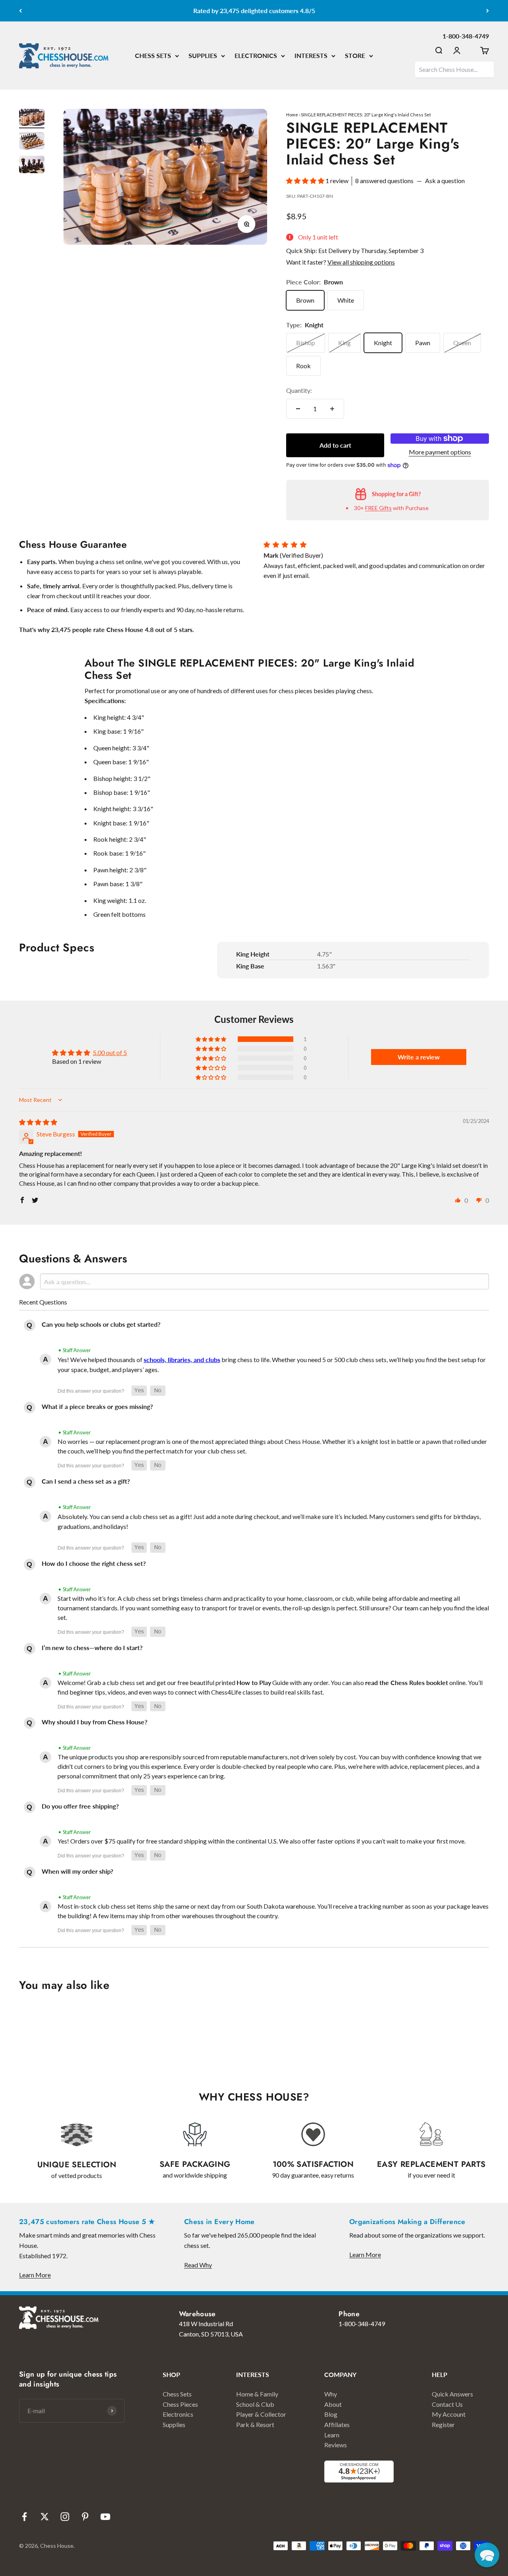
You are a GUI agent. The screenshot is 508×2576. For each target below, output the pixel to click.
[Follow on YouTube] (105, 2517)
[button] (306, 181)
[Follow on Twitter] (45, 2517)
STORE (355, 55)
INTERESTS (311, 55)
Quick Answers (452, 2394)
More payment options (440, 452)
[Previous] (20, 11)
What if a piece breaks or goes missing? (97, 1406)
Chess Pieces (180, 2404)
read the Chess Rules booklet (407, 1682)
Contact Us (447, 2404)
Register (443, 2424)
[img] (38, 1122)
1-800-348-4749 (466, 36)
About (333, 2404)
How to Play (254, 1682)
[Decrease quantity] (298, 409)
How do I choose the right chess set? (94, 1563)
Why (331, 2394)
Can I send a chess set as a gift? (86, 1481)
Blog (331, 2414)
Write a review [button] (419, 1057)
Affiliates (337, 2424)
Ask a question (445, 181)
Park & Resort (255, 2424)
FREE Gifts (378, 508)
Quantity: (299, 390)
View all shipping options (361, 262)
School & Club (255, 2404)
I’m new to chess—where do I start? (92, 1647)
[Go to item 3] (32, 166)
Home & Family (257, 2394)
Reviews (336, 2445)
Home (292, 115)
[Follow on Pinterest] (85, 2517)
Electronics (178, 2414)
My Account (449, 2414)
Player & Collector (261, 2414)
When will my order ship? (77, 1871)
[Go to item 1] (32, 119)
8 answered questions (384, 181)
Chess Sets (177, 2394)
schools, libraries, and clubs (182, 1360)
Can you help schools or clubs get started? (101, 1324)
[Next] (488, 11)
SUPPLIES (203, 55)
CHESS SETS (153, 55)
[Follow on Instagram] (65, 2517)
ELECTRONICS (256, 55)
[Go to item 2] (32, 142)
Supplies (174, 2424)
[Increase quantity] (332, 409)
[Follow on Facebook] (24, 2517)
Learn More (35, 2275)
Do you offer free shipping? (80, 1806)
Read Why (198, 2265)
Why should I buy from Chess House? (94, 1722)
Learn (332, 2435)
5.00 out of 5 (110, 1052)
